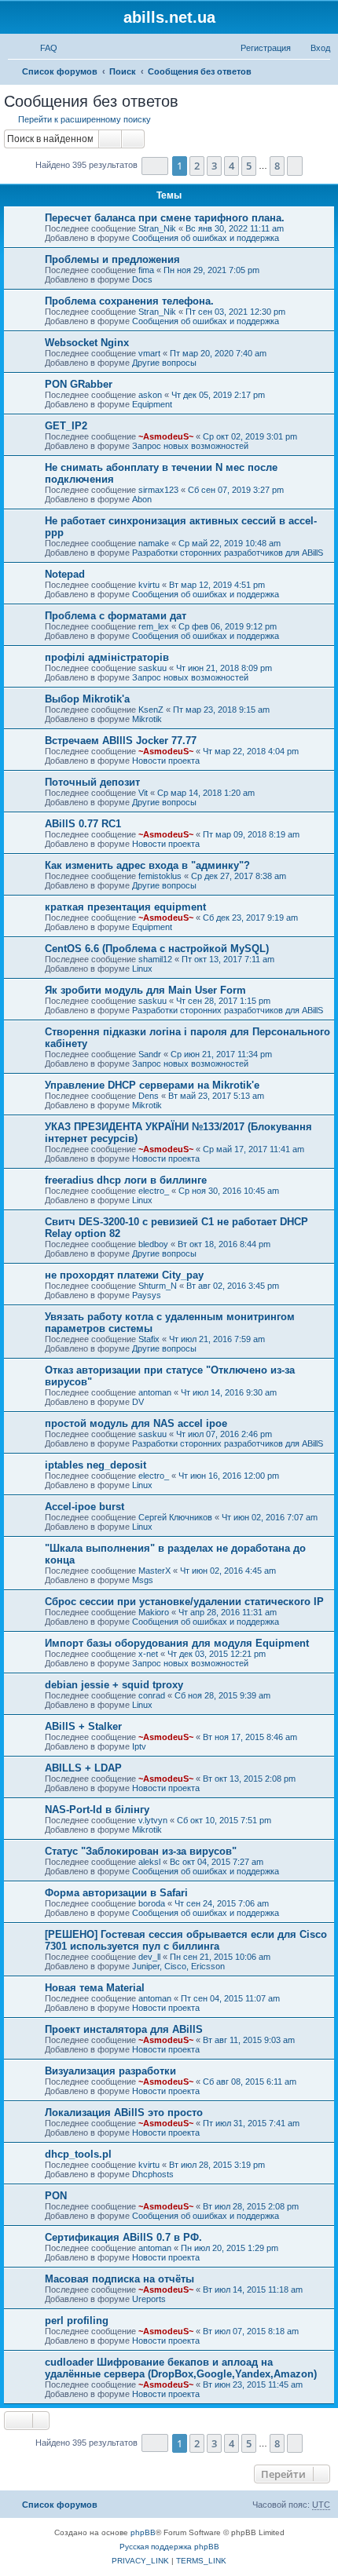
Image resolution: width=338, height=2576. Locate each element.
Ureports (149, 2299)
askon (150, 395)
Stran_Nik (157, 228)
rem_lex (154, 626)
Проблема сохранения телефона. (129, 301)
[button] (155, 166)
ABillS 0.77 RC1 (83, 824)
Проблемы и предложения (112, 259)
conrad (152, 1695)
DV (138, 1402)
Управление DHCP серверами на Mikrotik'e (152, 1085)
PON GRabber (79, 384)
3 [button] (214, 166)
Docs (142, 279)
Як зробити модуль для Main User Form (145, 990)
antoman (155, 1392)
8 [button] (277, 166)
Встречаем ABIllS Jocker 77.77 (121, 741)
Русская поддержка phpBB (169, 2547)
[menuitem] (42, 48)
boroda (152, 1903)
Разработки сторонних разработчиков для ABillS (228, 553)
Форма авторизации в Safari (116, 1893)
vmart (149, 353)
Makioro (154, 1612)
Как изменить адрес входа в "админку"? (147, 865)
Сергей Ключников (175, 1517)
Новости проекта (166, 761)
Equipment (152, 404)
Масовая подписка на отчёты (119, 2279)
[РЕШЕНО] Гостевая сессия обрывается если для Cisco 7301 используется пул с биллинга (186, 1940)
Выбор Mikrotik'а (87, 699)
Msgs (143, 1580)
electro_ (154, 1191)
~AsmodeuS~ (166, 436)
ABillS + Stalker (83, 1726)
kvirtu (149, 585)
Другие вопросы (164, 363)
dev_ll (149, 1957)
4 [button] (231, 166)
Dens (149, 1096)
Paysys (147, 1295)
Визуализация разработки (110, 2071)
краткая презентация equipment (125, 907)
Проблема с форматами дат (116, 616)
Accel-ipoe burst (84, 1507)
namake (154, 543)
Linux (142, 969)
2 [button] (197, 166)
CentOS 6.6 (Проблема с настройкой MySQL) (157, 949)
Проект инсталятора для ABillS (124, 2029)
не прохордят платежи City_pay (124, 1275)
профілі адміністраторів (107, 657)
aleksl (149, 1862)
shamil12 (155, 959)
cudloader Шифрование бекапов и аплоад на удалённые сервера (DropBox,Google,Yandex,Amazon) (181, 2368)
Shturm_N (158, 1286)
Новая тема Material (95, 1988)
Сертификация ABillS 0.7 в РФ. (123, 2237)
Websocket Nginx (87, 343)
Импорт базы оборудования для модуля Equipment (177, 1643)
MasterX (154, 1571)
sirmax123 (158, 490)
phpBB (143, 2532)
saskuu (152, 668)
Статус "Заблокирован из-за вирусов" (141, 1851)
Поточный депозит (92, 782)
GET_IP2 (66, 426)
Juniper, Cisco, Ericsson (178, 1966)
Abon (142, 499)
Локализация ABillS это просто (124, 2113)
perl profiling (77, 2321)
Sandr (150, 1054)
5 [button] (249, 166)
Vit (143, 793)
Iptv (139, 1746)
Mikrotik (147, 719)
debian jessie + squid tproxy (114, 1685)
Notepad (65, 574)
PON (56, 2196)
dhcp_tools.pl (78, 2154)
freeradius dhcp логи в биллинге (126, 1180)
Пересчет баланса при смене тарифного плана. (165, 218)
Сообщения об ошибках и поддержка (206, 238)
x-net (148, 1654)
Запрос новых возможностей (190, 446)
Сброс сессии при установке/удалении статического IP (184, 1602)
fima (146, 270)
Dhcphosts (153, 2174)
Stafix (149, 1339)
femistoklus (160, 876)
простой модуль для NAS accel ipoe (136, 1423)
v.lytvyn (153, 1820)
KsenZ (151, 710)
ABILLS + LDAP (83, 1768)
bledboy (153, 1244)
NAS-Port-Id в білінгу (97, 1810)
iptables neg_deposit (96, 1465)
